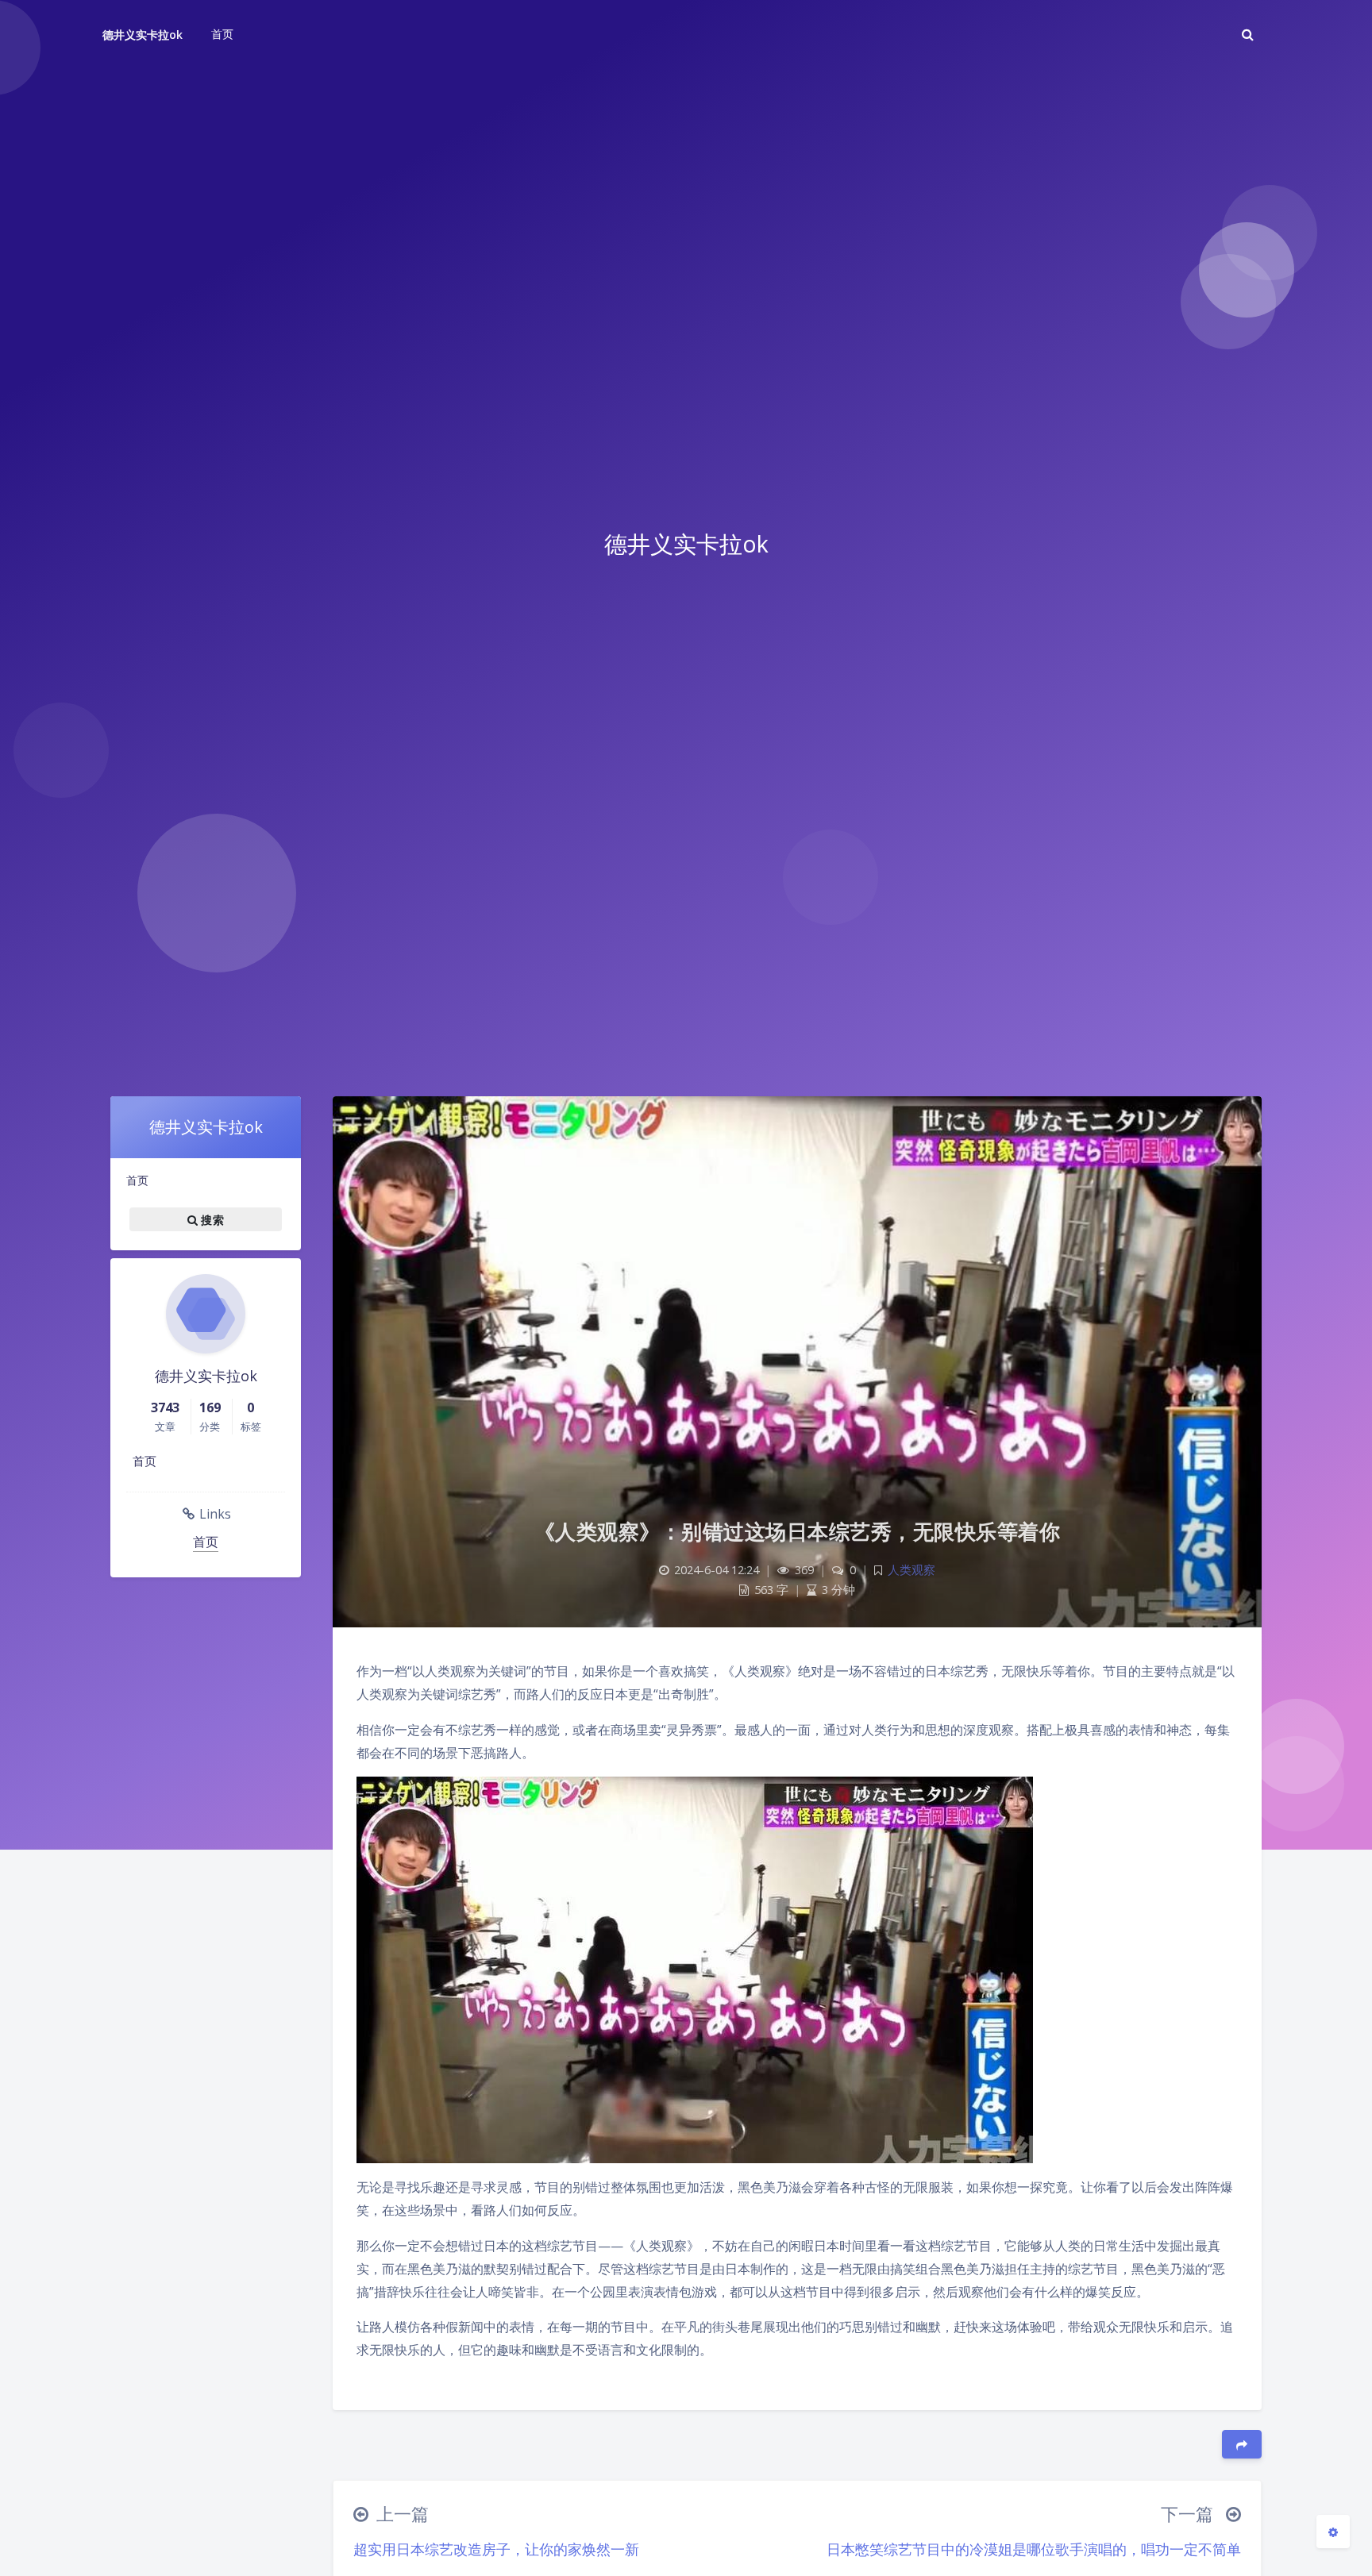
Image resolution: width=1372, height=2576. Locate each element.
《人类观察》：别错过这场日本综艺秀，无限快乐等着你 (798, 1531)
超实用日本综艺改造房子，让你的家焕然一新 (496, 2549)
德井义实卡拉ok (143, 35)
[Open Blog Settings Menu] (1333, 2532)
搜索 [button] (211, 1220)
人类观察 (911, 1570)
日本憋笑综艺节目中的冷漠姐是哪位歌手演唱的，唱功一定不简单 (1034, 2549)
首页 (137, 1180)
